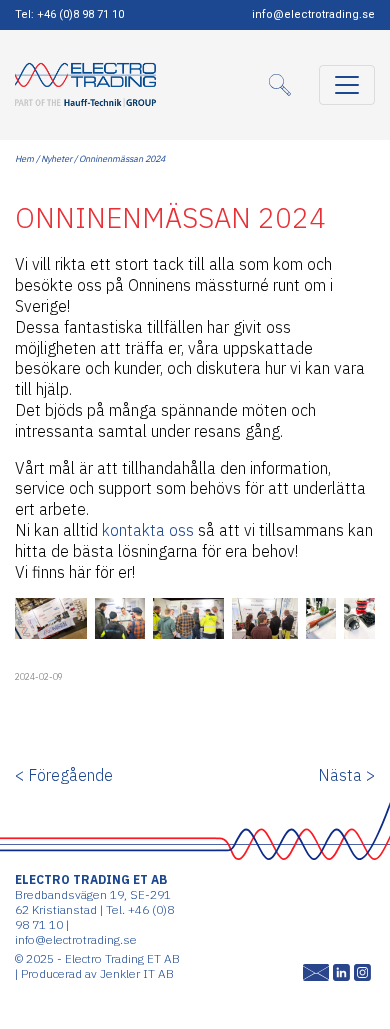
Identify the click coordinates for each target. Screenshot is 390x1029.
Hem (24, 158)
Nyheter (56, 158)
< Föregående (64, 775)
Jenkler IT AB (137, 973)
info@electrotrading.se (313, 14)
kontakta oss (148, 530)
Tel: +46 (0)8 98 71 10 (69, 14)
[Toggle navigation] (347, 85)
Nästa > (346, 775)
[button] (286, 85)
